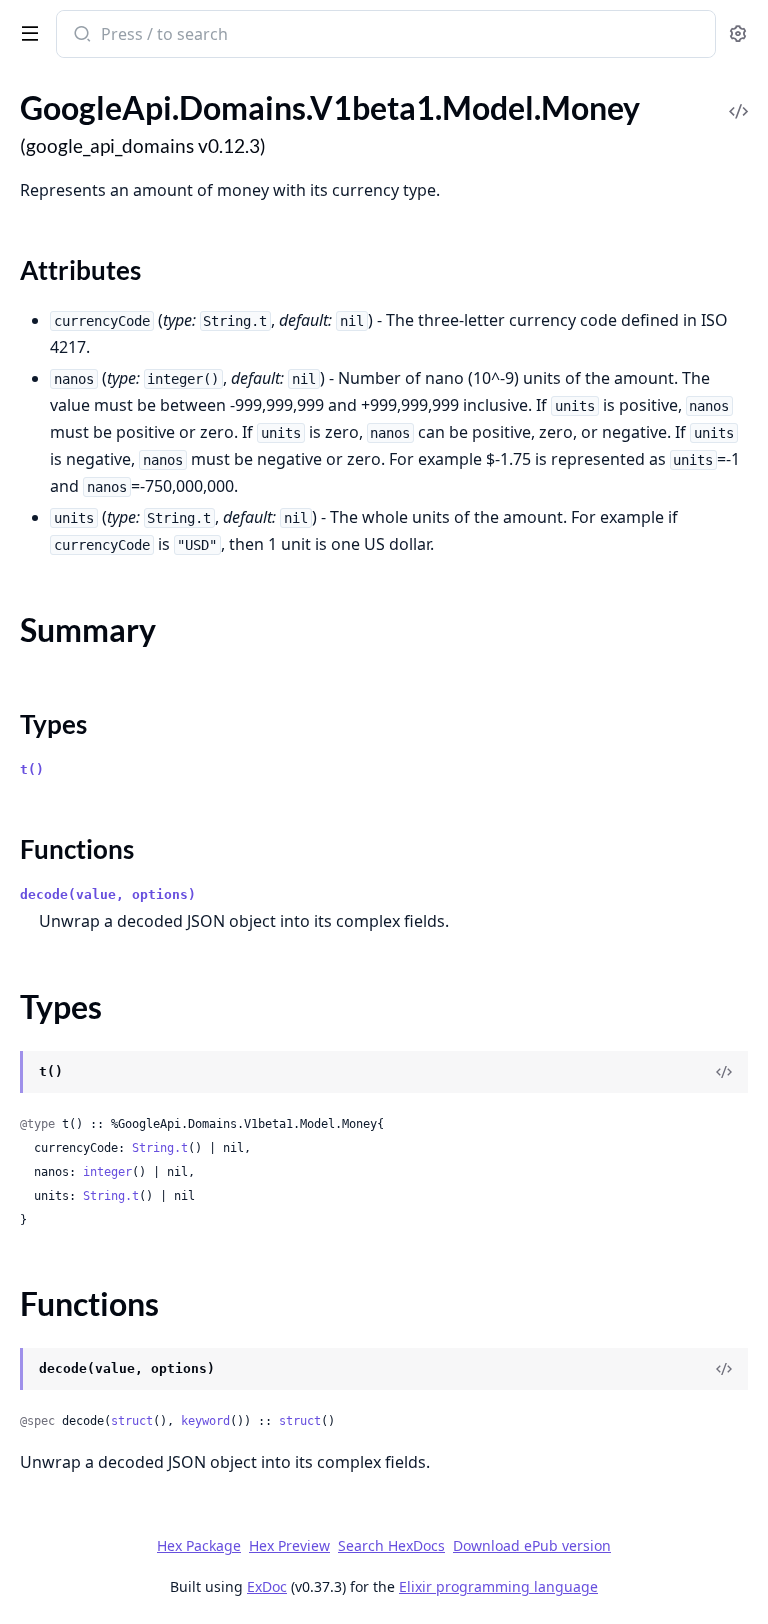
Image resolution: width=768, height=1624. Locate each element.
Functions (77, 849)
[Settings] (738, 34)
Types (53, 724)
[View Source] (738, 97)
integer (107, 1172)
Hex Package (199, 1545)
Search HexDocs (391, 1546)
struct (132, 1421)
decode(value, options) (108, 894)
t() (32, 769)
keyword (205, 1421)
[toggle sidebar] (26, 32)
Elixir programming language (498, 1586)
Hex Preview (289, 1545)
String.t (160, 1148)
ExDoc (267, 1586)
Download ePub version (532, 1545)
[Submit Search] (80, 36)
